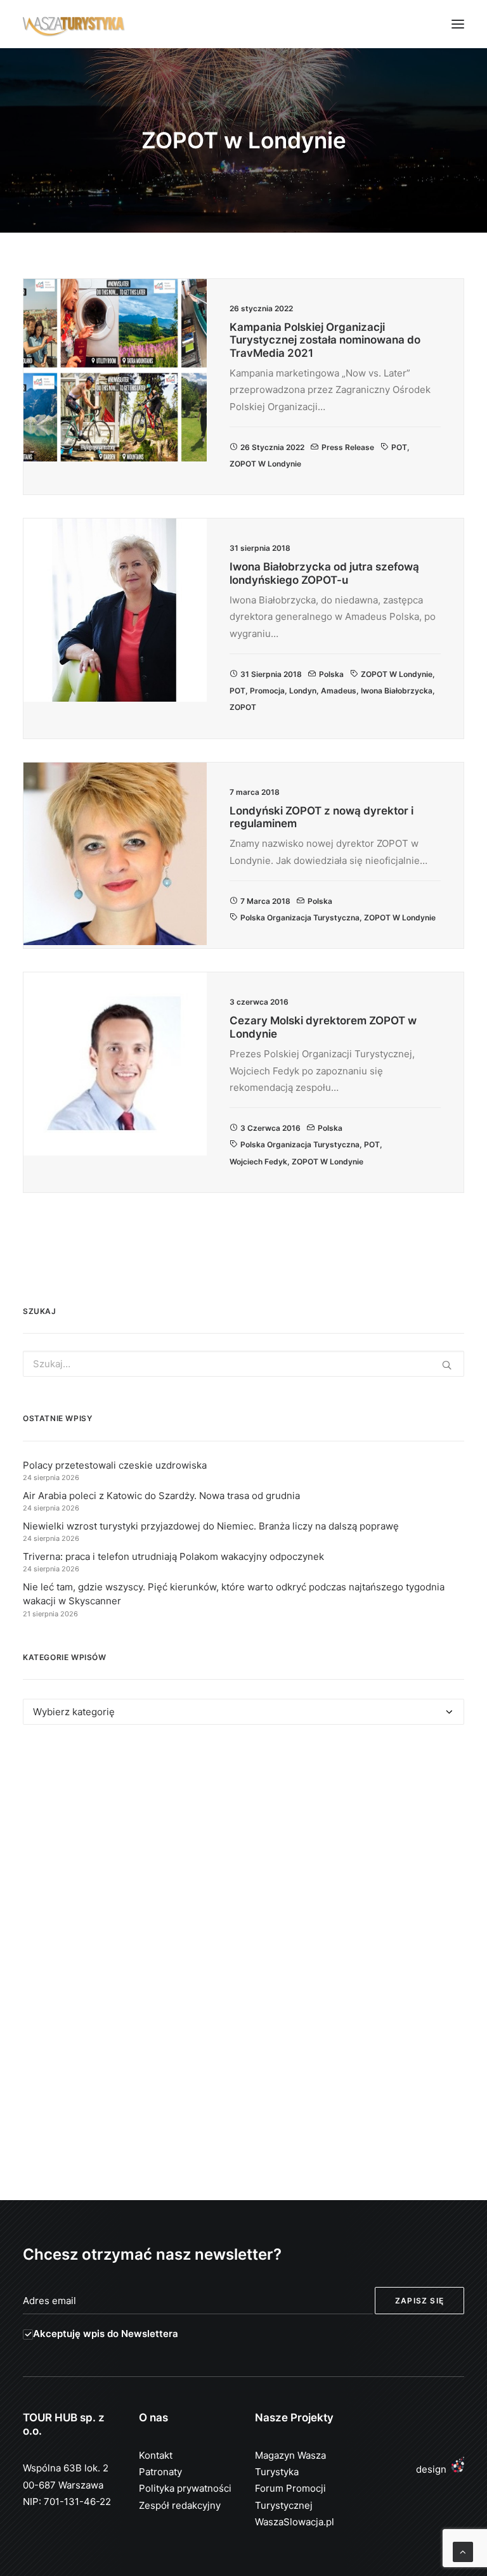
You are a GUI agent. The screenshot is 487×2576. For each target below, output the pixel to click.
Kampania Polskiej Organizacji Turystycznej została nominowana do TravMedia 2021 (325, 340)
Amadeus (339, 691)
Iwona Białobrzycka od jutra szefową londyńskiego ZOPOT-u (324, 573)
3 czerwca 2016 (270, 1128)
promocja (267, 691)
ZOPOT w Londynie (265, 464)
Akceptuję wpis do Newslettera (106, 2334)
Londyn (303, 691)
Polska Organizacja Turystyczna (300, 918)
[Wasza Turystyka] (74, 24)
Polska (331, 674)
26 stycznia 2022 (272, 447)
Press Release (348, 447)
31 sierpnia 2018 (271, 674)
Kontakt (156, 2455)
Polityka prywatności (185, 2488)
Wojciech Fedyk (258, 1162)
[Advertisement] (243, 1851)
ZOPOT (243, 707)
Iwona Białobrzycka (397, 691)
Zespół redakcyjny (180, 2505)
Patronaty (160, 2472)
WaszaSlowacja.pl (295, 2522)
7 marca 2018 (265, 901)
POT (399, 447)
